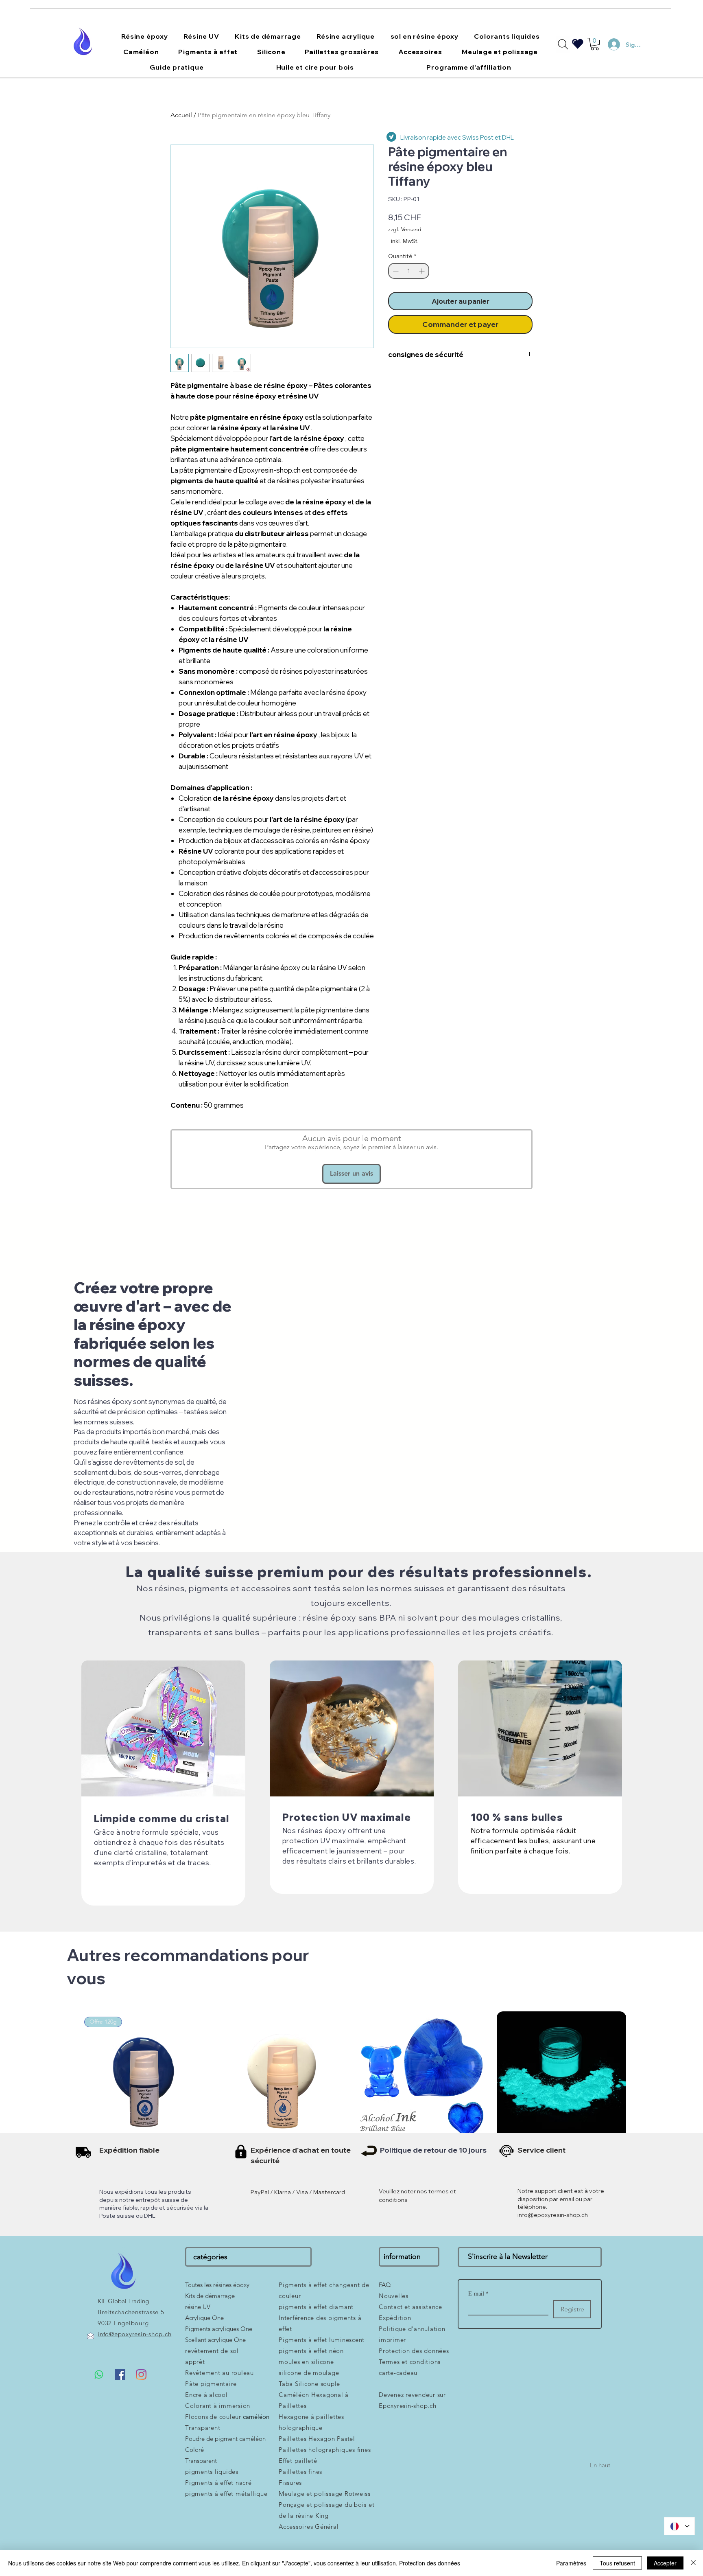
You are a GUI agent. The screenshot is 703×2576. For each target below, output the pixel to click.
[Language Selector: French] (679, 2526)
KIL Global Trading (123, 2301)
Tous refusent (617, 2563)
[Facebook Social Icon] (120, 2374)
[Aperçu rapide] (283, 2076)
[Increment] (422, 271)
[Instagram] (141, 2374)
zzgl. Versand (405, 229)
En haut (600, 2465)
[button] (145, 36)
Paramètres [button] (571, 2563)
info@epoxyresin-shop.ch (553, 2215)
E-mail (478, 2293)
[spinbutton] (409, 271)
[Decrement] (395, 271)
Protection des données (430, 2563)
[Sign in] (610, 44)
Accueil (181, 115)
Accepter (665, 2563)
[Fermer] (693, 2563)
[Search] (563, 44)
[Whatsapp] (99, 2374)
